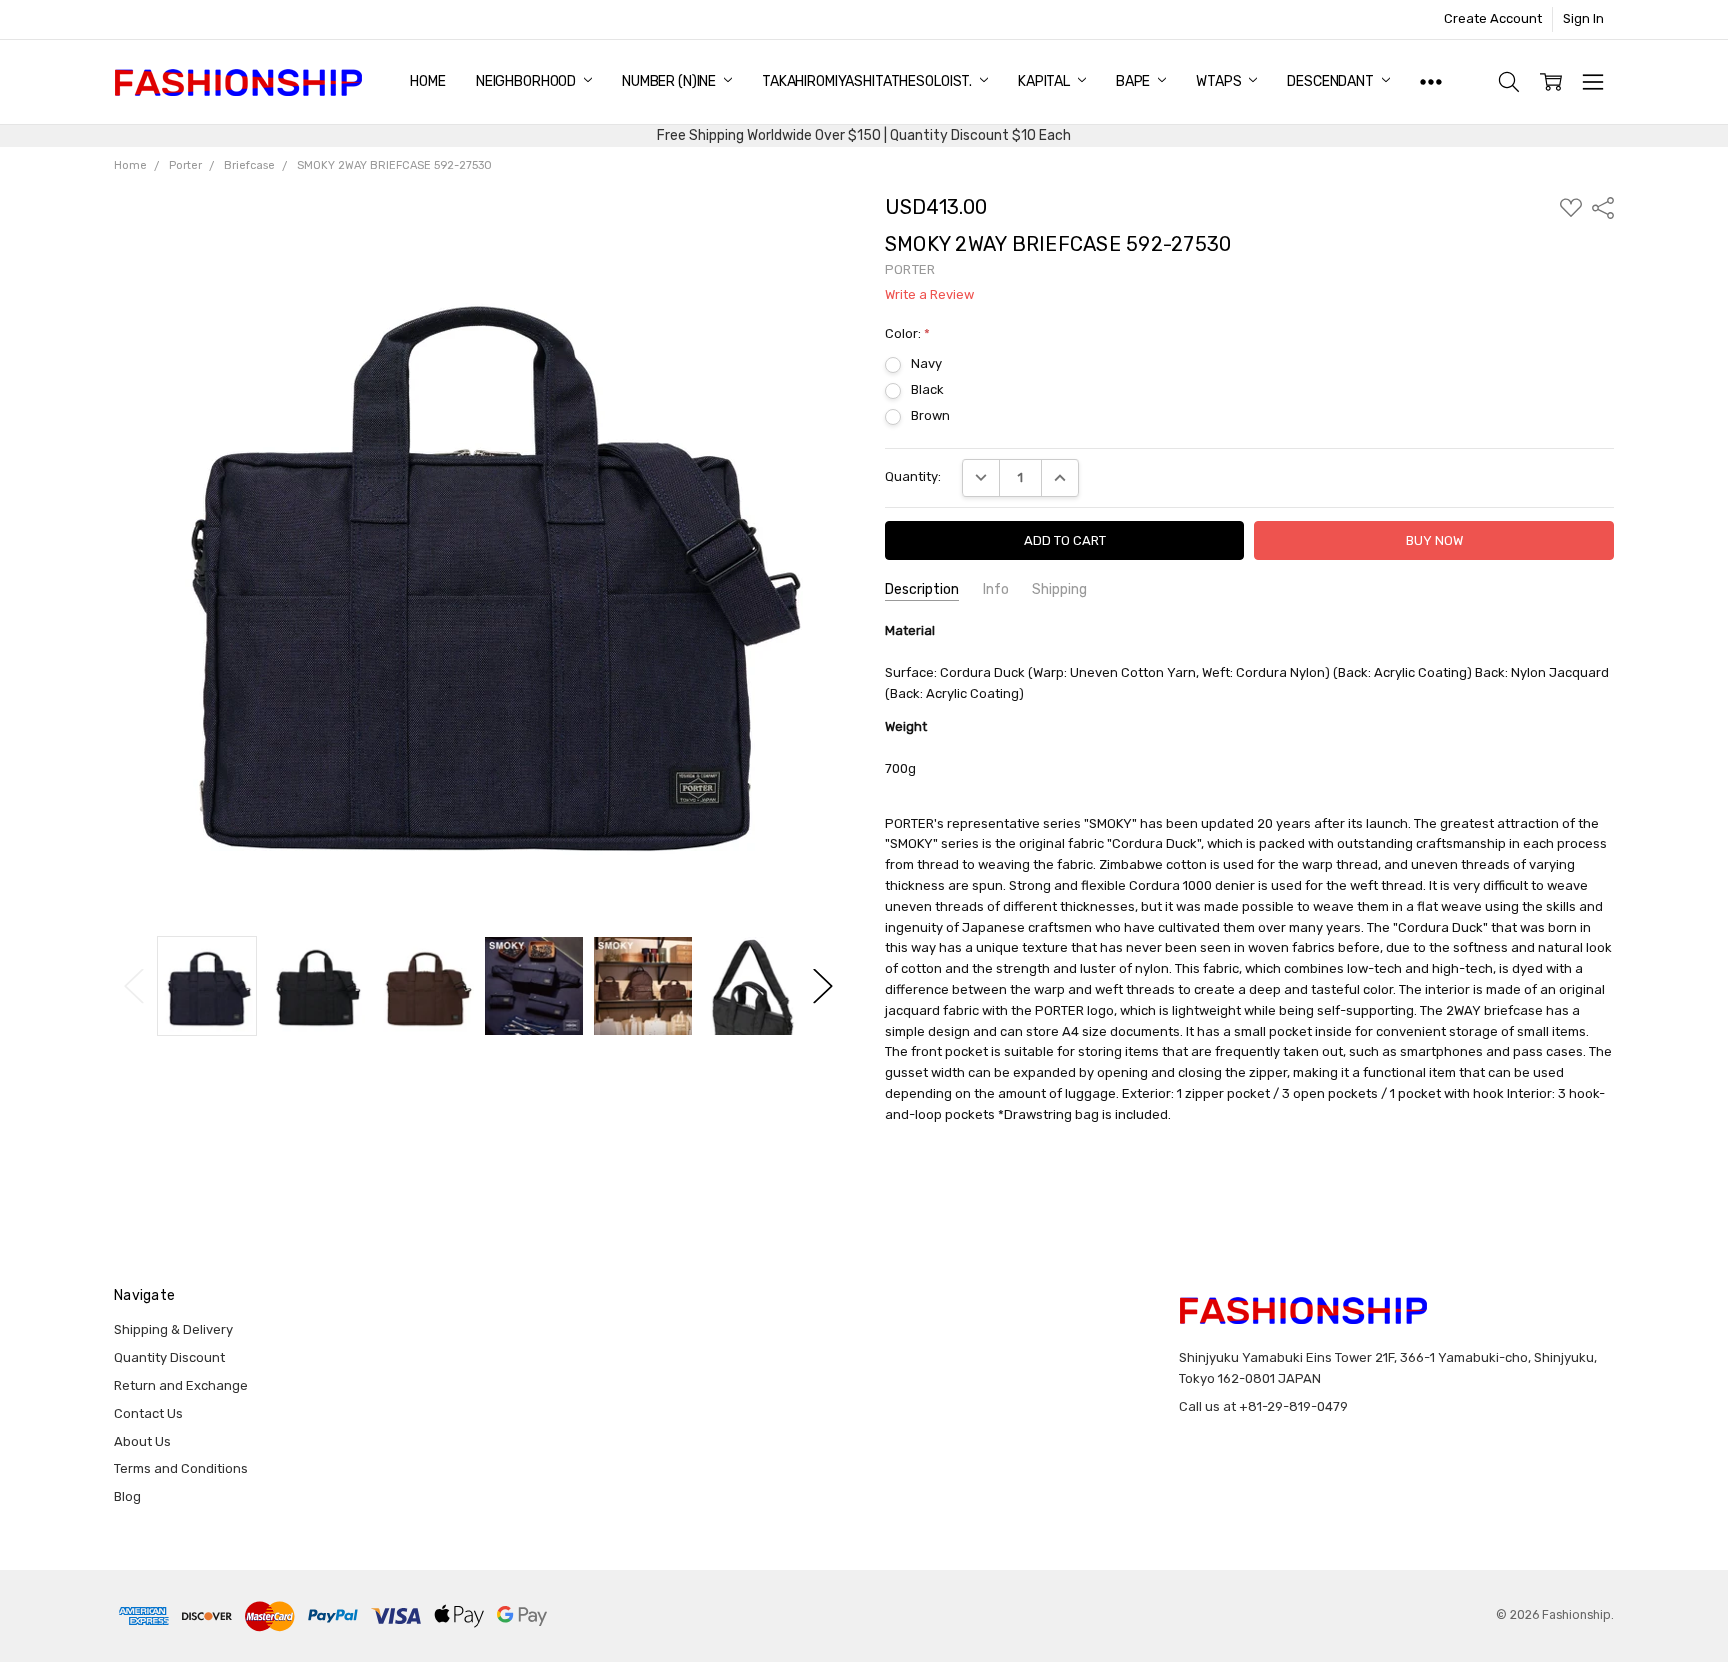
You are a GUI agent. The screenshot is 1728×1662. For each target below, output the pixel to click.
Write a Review (929, 295)
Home (427, 81)
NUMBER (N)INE (670, 81)
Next (823, 986)
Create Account (1493, 18)
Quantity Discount (169, 1357)
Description (922, 589)
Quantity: (913, 476)
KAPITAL (1045, 81)
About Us (142, 1441)
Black (927, 389)
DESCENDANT (1331, 81)
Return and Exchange (181, 1385)
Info (996, 589)
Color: (907, 333)
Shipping (1059, 589)
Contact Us (148, 1413)
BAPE (1134, 81)
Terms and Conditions (181, 1468)
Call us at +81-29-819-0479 (1263, 1406)
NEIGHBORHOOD (527, 81)
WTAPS (1220, 81)
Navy (926, 363)
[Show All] (1431, 82)
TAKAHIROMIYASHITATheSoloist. (868, 81)
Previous (134, 986)
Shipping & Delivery (173, 1329)
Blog (127, 1496)
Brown (930, 415)
